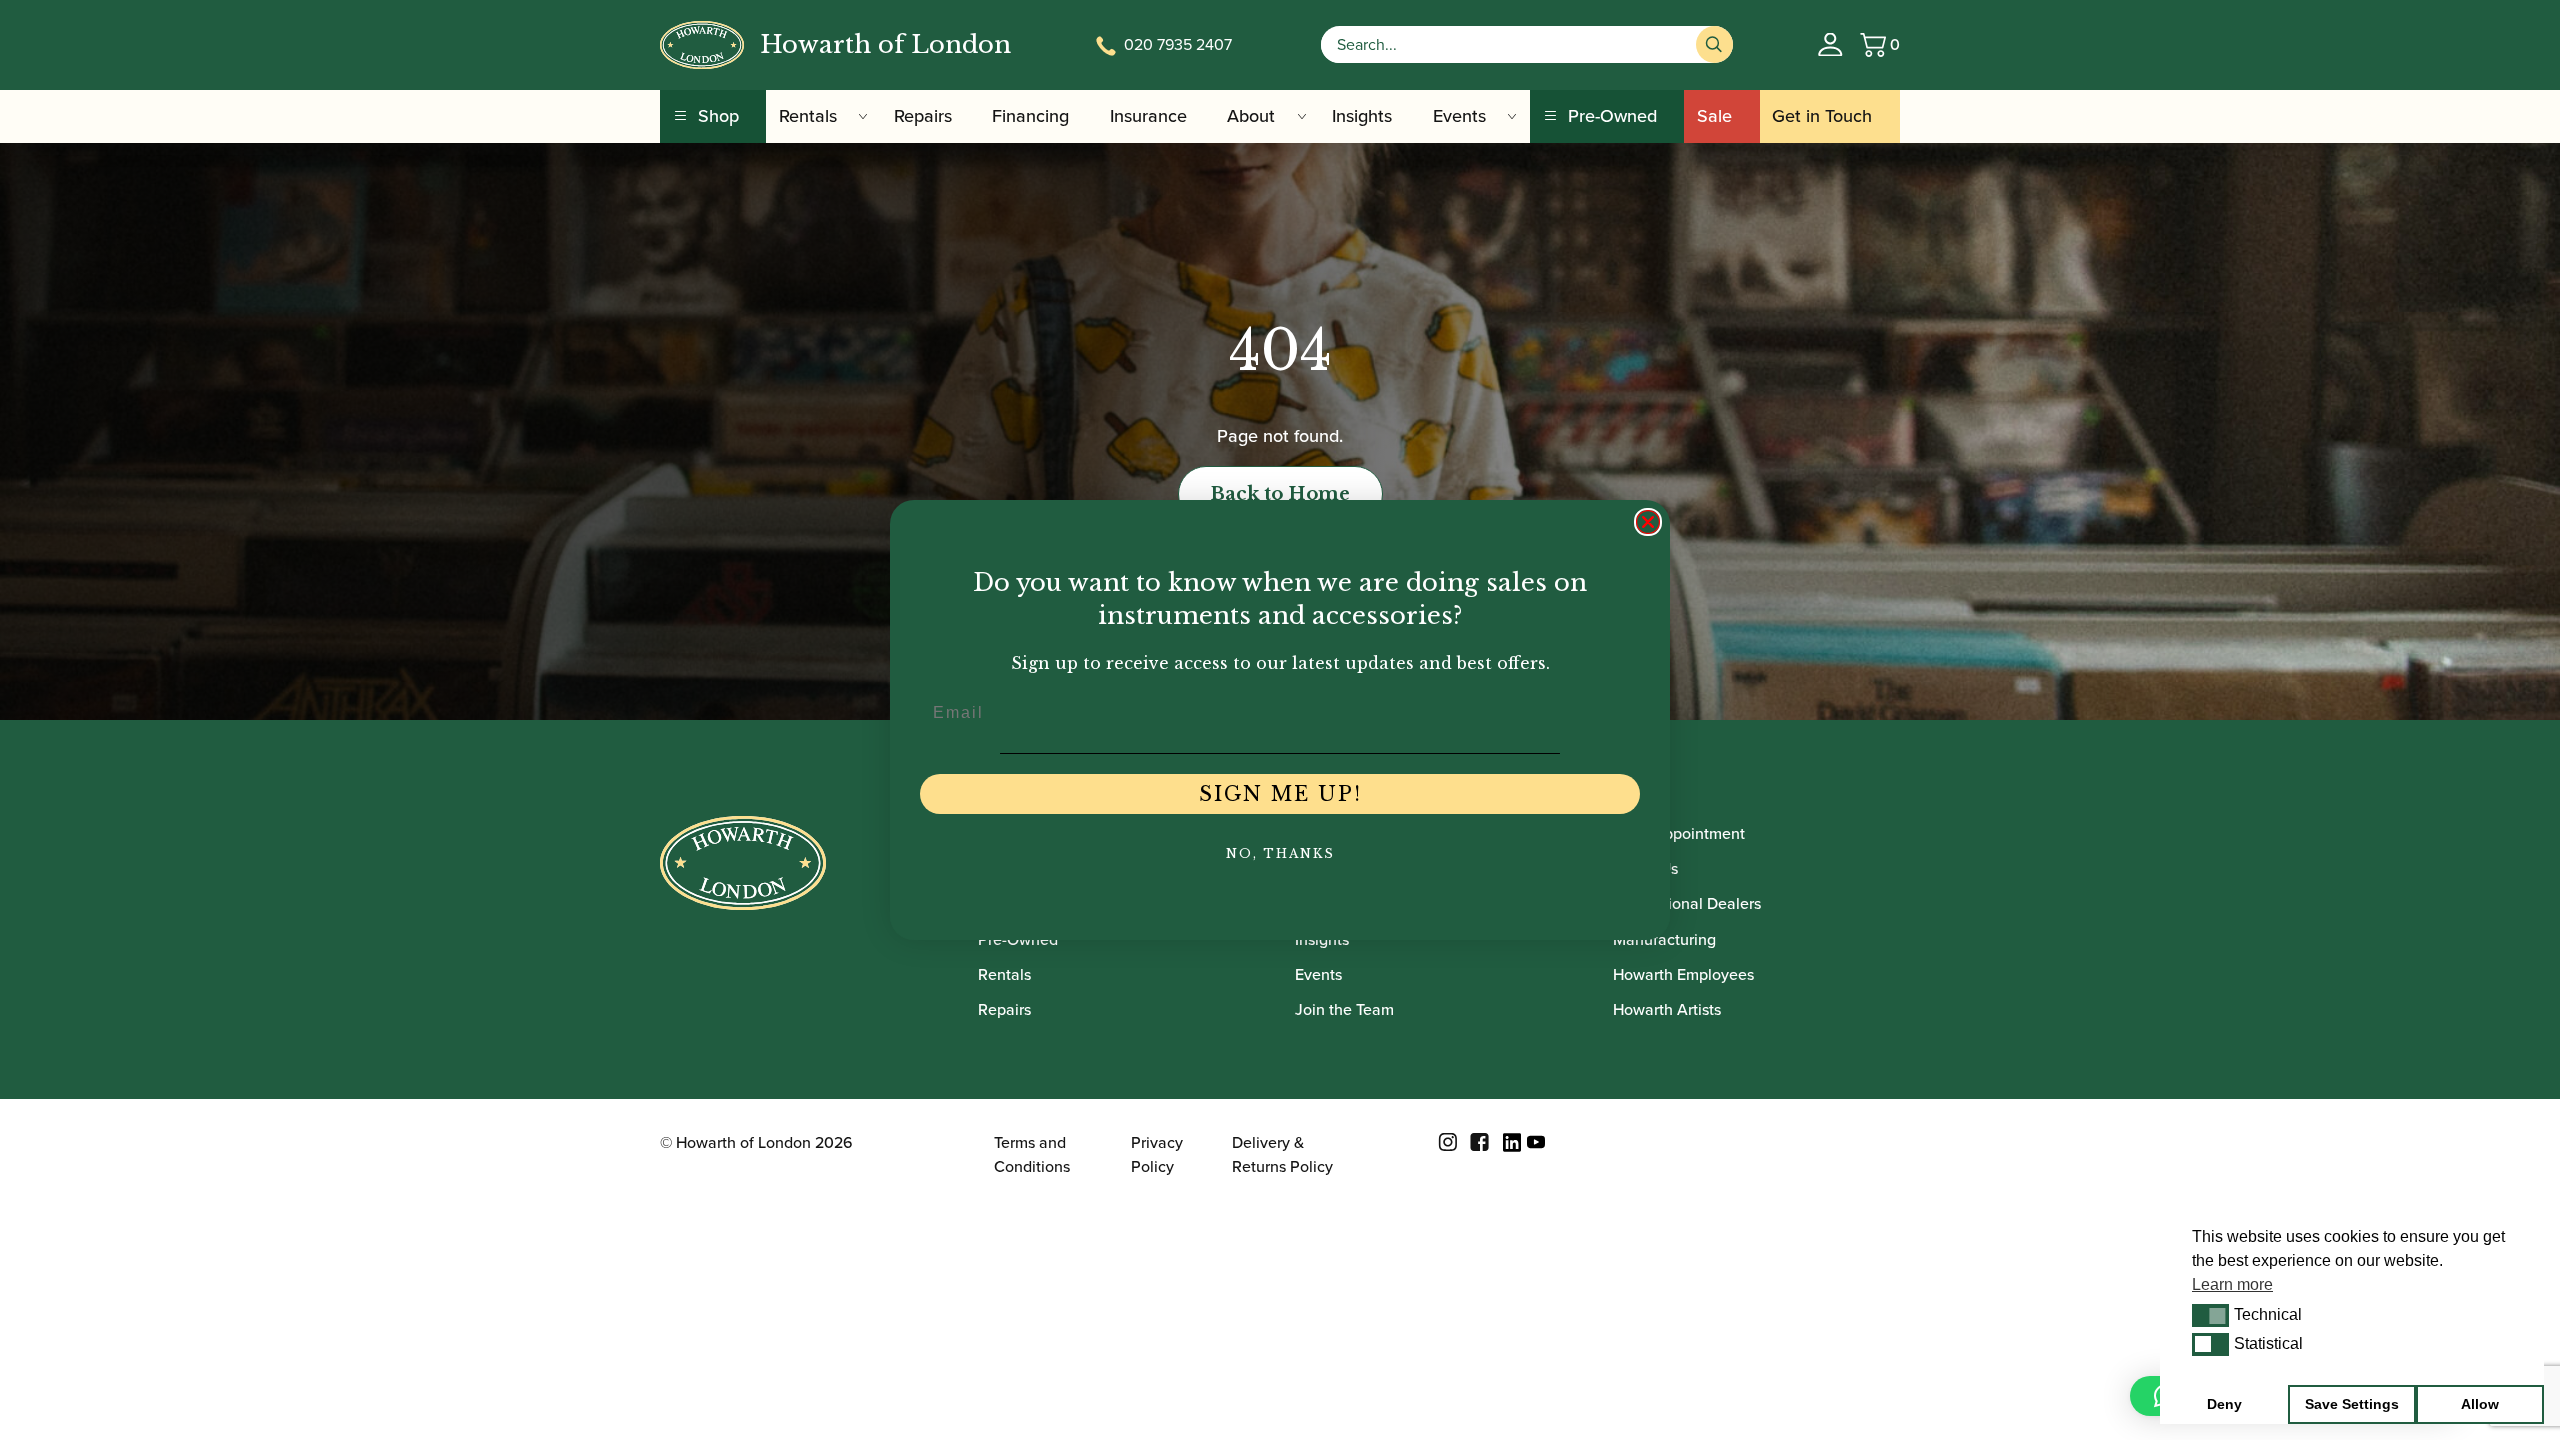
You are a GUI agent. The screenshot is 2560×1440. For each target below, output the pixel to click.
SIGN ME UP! (1280, 794)
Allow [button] (2480, 1404)
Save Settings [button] (2352, 1404)
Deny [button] (2224, 1404)
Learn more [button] (2232, 1284)
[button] (2210, 1315)
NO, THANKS (1280, 853)
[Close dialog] (1648, 522)
